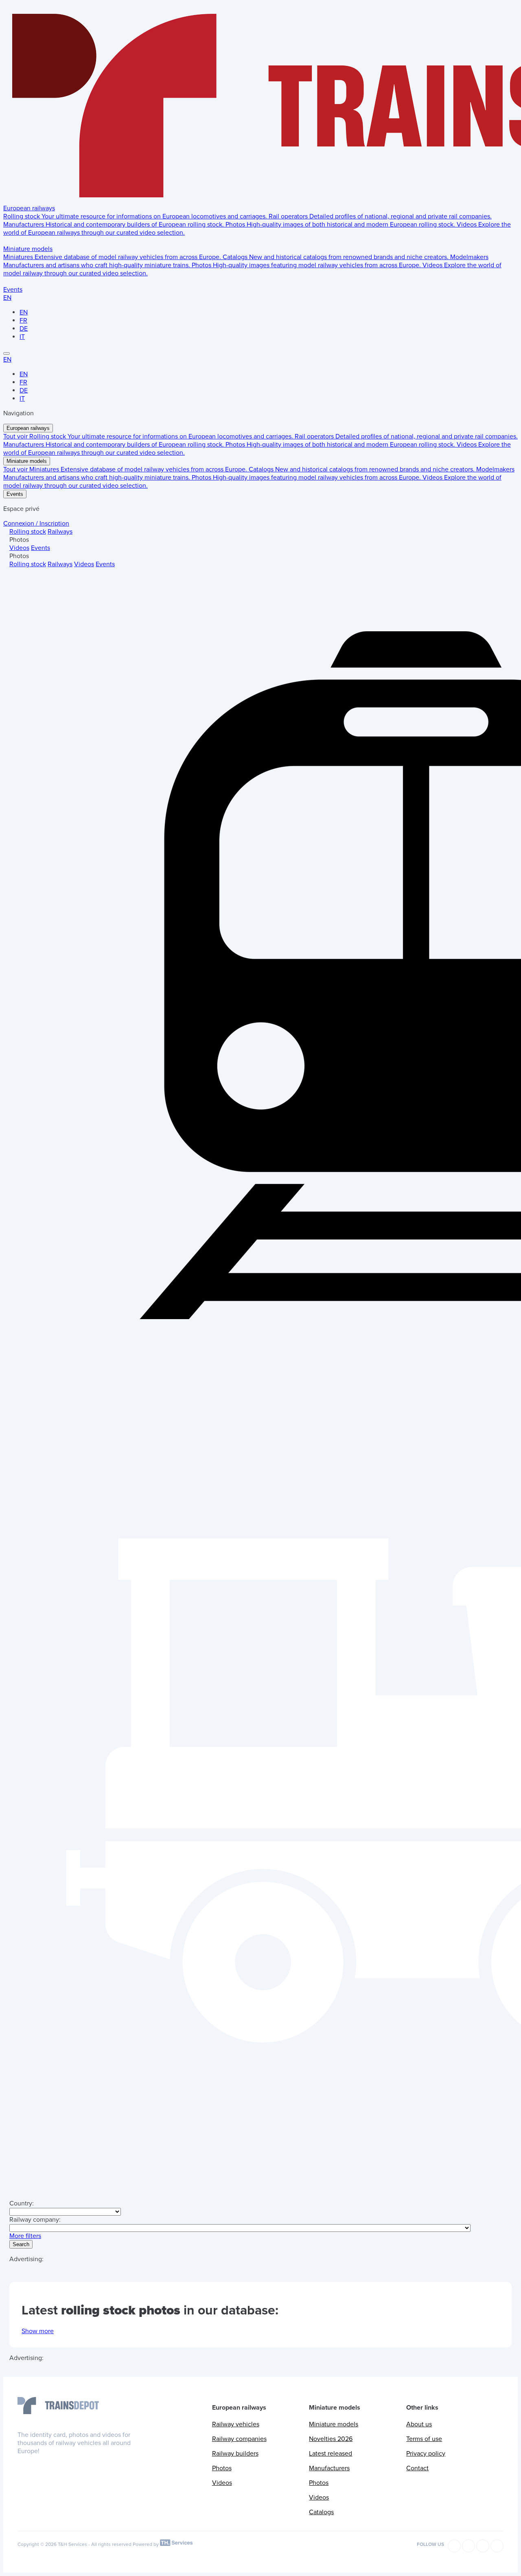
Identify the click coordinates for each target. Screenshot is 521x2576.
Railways (60, 532)
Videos (19, 548)
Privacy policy (426, 2454)
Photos (222, 2468)
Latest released (331, 2454)
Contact (417, 2468)
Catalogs (321, 2512)
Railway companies (239, 2439)
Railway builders (235, 2454)
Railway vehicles (236, 2424)
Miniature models (28, 249)
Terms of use (424, 2439)
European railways (29, 208)
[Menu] (7, 353)
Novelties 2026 (331, 2439)
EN (7, 298)
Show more (38, 2331)
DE (24, 329)
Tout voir (16, 436)
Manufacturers (329, 2468)
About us (419, 2424)
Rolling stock (28, 532)
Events (13, 290)
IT (22, 337)
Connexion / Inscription (36, 523)
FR (23, 321)
